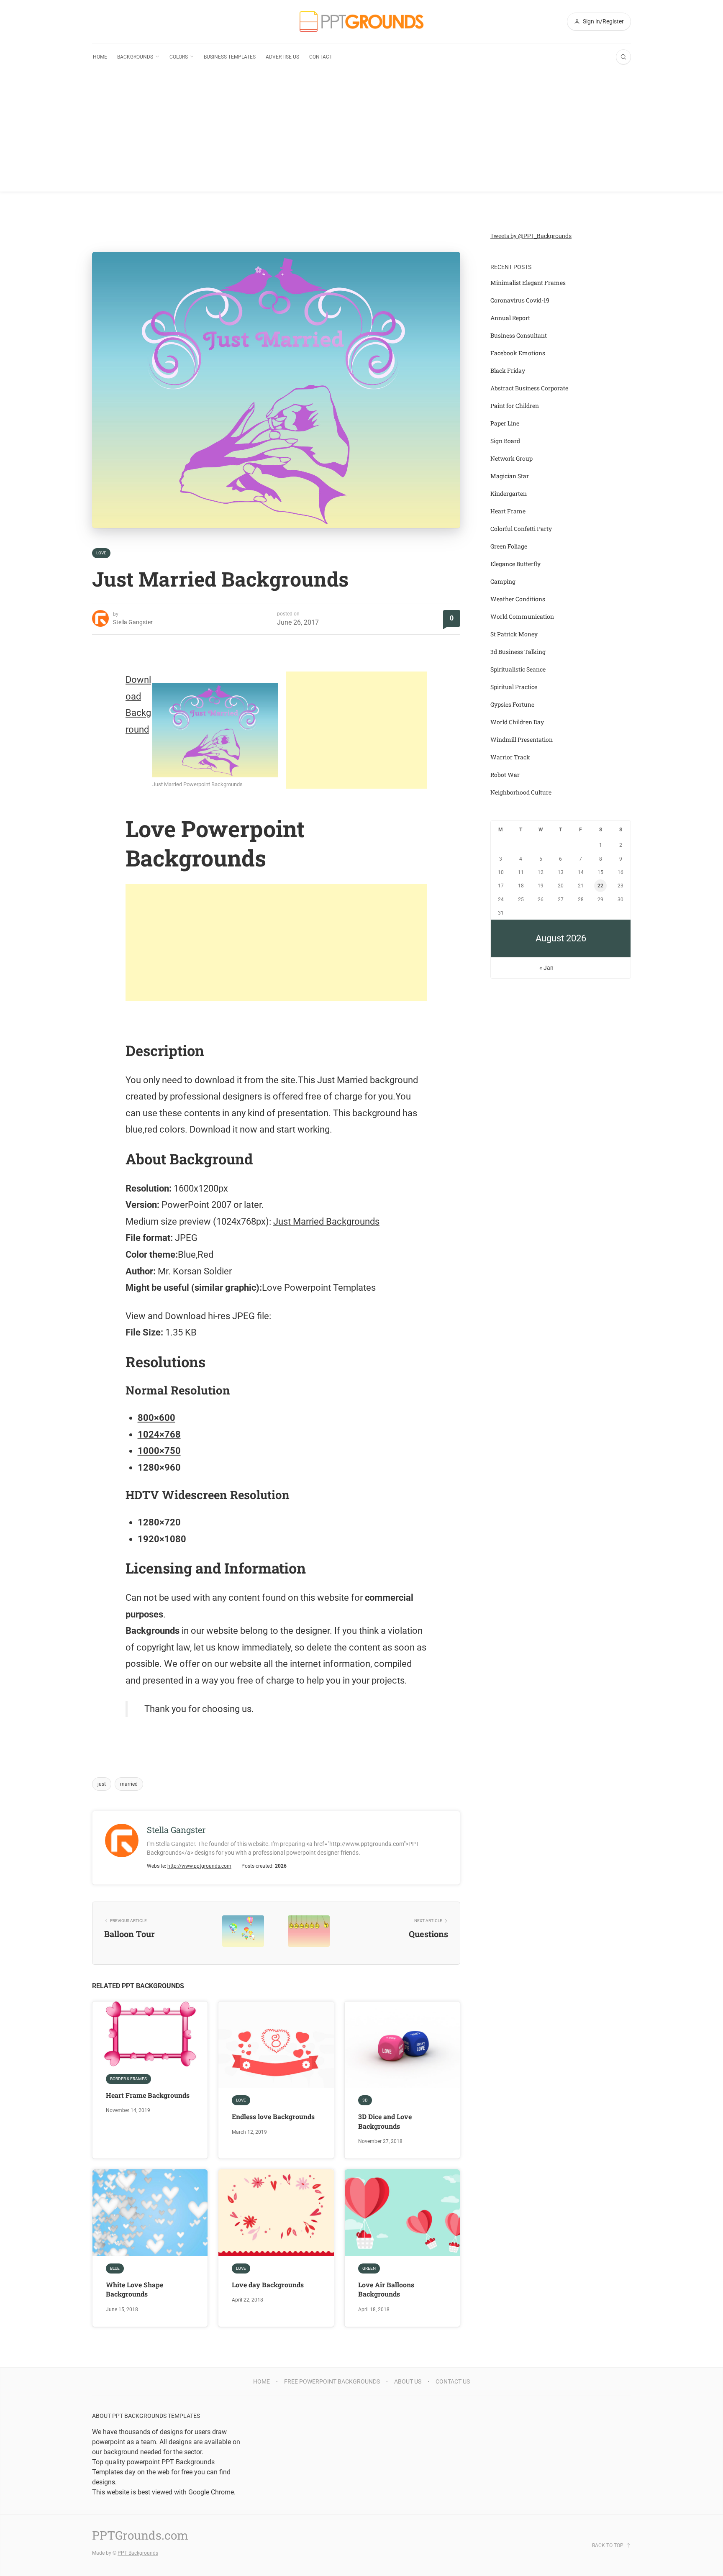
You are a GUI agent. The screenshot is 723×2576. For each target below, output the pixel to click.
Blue (115, 2268)
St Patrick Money (514, 634)
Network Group (511, 458)
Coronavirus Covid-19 (520, 300)
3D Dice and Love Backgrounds (385, 2121)
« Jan (546, 968)
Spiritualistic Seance (518, 669)
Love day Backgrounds (268, 2285)
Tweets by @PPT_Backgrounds (531, 236)
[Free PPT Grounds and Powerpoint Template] (361, 22)
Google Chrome (211, 2492)
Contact (321, 57)
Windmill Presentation (522, 739)
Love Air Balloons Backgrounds (386, 2289)
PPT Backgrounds (138, 2553)
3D (365, 2100)
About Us (408, 2381)
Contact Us (453, 2381)
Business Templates (230, 57)
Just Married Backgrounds (326, 1221)
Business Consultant (519, 335)
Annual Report (510, 318)
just (102, 1784)
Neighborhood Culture (521, 792)
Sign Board (505, 441)
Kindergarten (509, 493)
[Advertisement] (361, 133)
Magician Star (510, 476)
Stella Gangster (133, 622)
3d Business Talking (518, 652)
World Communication (522, 616)
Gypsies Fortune (512, 704)
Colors (179, 57)
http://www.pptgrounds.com (199, 1866)
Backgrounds (135, 57)
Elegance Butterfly (515, 564)
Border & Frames (128, 2079)
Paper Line (505, 423)
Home (100, 57)
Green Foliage (509, 546)
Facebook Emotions (518, 353)
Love (101, 553)
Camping (503, 581)
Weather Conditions (518, 599)
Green (369, 2268)
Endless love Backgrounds (273, 2116)
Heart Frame (508, 511)
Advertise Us (282, 57)
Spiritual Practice (514, 687)
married (129, 1784)
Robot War (505, 775)
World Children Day (517, 722)
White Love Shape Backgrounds (135, 2289)
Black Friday (508, 370)
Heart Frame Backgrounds (148, 2095)
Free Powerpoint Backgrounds (332, 2381)
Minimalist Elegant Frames (528, 283)
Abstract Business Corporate (529, 388)
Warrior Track (510, 757)
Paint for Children (515, 406)
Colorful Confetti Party (521, 529)
